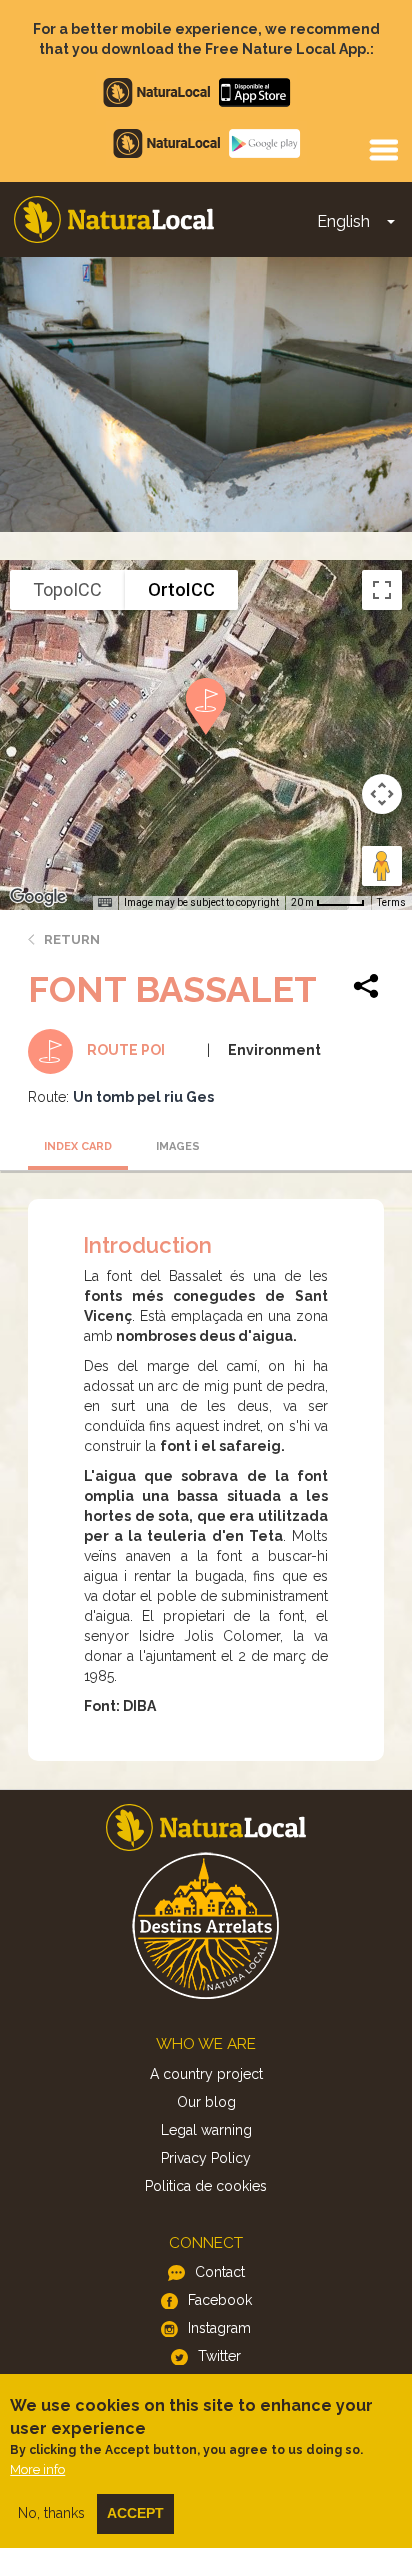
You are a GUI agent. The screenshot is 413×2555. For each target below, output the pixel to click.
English (343, 221)
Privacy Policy (206, 2158)
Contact (220, 2272)
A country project (206, 2074)
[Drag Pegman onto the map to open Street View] (382, 866)
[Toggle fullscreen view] (382, 590)
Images (178, 1146)
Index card (78, 1146)
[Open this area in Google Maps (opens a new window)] (38, 897)
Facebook (220, 2300)
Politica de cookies (206, 2186)
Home (114, 219)
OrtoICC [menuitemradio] (181, 589)
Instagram (219, 2328)
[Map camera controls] (382, 794)
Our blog (206, 2102)
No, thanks (51, 2513)
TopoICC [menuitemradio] (67, 589)
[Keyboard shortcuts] (105, 903)
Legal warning (206, 2130)
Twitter (219, 2356)
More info (37, 2469)
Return (72, 939)
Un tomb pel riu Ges (143, 1097)
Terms (391, 902)
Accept (135, 2513)
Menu (383, 149)
